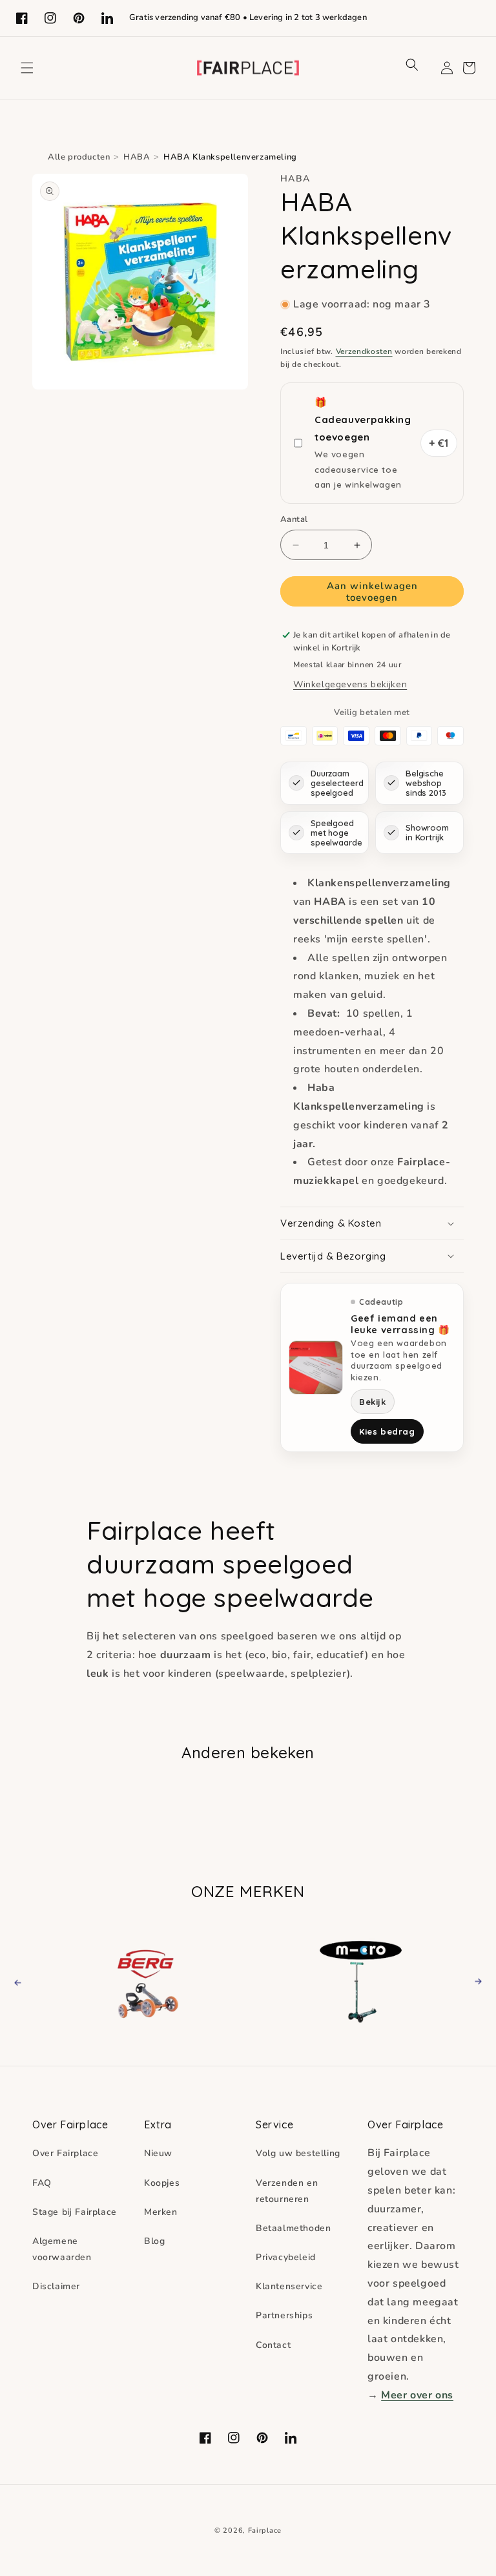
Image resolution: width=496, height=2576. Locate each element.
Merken (161, 2212)
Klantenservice (289, 2286)
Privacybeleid (286, 2257)
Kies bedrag (387, 1431)
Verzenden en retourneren (287, 2191)
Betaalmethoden (293, 2228)
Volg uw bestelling (298, 2153)
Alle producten (79, 157)
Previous (29, 1981)
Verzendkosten (364, 351)
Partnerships (284, 2315)
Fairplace (265, 2530)
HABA (137, 157)
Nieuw (158, 2153)
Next (474, 1981)
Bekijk (373, 1402)
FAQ (42, 2183)
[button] (27, 68)
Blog (154, 2241)
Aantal (294, 519)
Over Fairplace (65, 2153)
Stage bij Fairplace (75, 2212)
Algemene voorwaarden (62, 2249)
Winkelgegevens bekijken (350, 684)
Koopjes (162, 2183)
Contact (273, 2345)
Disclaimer (56, 2286)
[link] (152, 1981)
